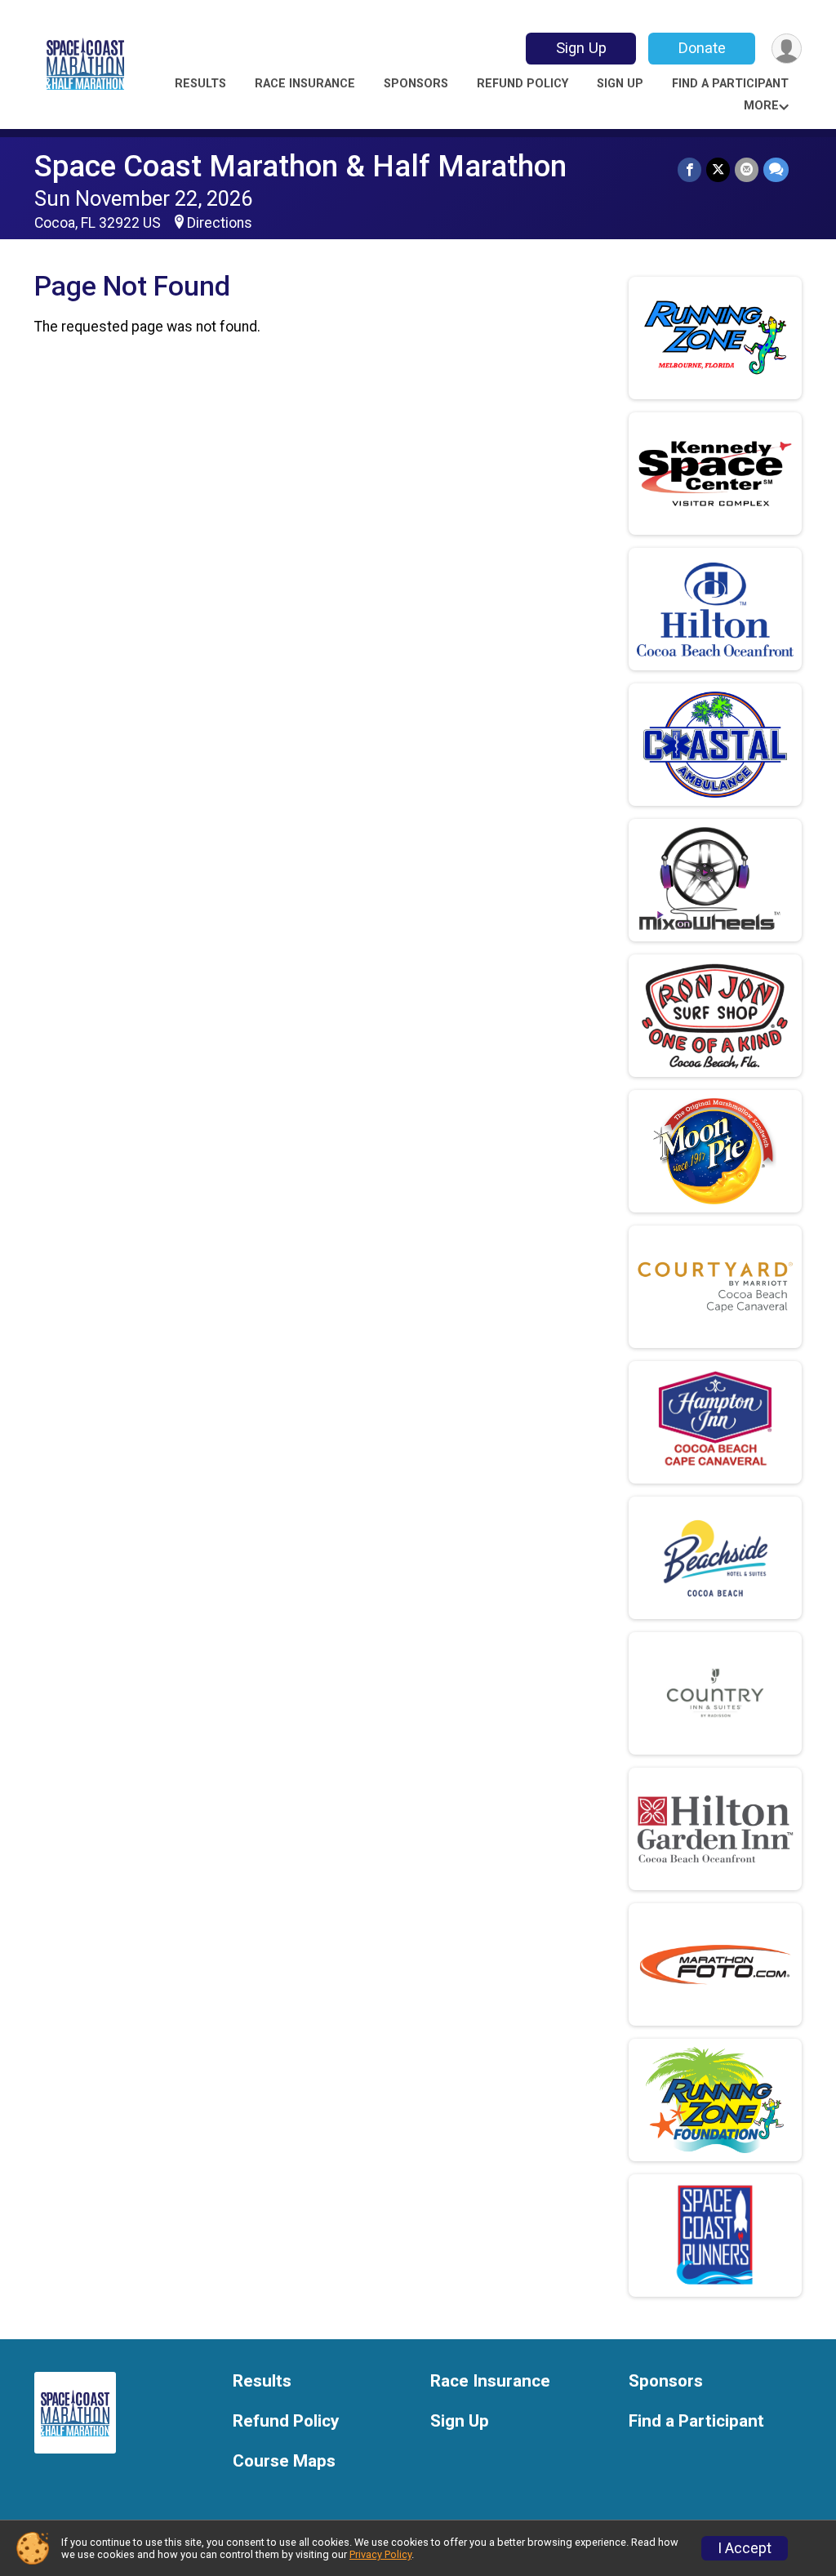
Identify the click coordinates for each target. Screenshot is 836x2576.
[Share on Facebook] (689, 169)
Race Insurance (305, 84)
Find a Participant (730, 84)
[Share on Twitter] (718, 169)
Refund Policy (522, 84)
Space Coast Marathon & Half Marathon (300, 166)
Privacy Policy (380, 2554)
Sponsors (416, 84)
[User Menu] (787, 49)
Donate (702, 48)
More (761, 106)
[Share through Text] (776, 169)
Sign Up (581, 48)
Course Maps (284, 2461)
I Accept (745, 2548)
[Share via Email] (747, 169)
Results (200, 84)
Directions (220, 223)
